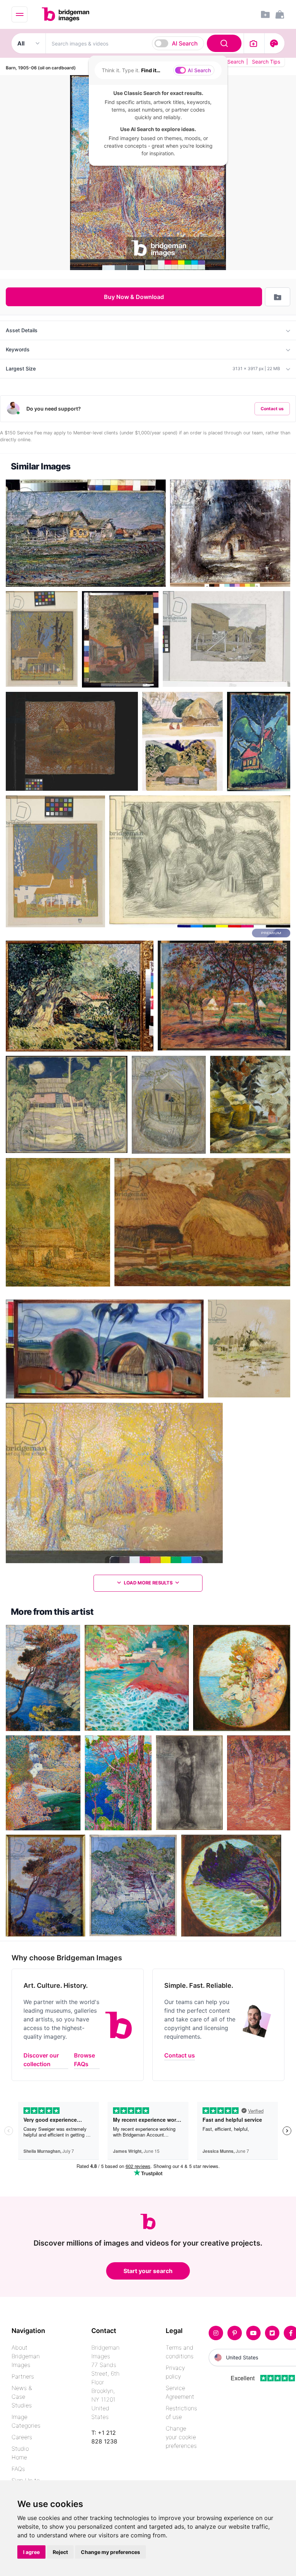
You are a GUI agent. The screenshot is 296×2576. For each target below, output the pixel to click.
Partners (23, 2376)
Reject (60, 2552)
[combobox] (145, 43)
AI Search (185, 43)
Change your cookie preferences (181, 2437)
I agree (31, 2552)
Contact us (272, 409)
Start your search (148, 2271)
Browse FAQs (84, 2060)
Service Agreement (180, 2392)
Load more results (148, 1583)
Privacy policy (175, 2372)
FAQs (18, 2469)
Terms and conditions (180, 2352)
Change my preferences (110, 2552)
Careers (22, 2437)
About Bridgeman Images (26, 2356)
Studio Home (20, 2453)
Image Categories (26, 2421)
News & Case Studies (22, 2397)
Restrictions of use (181, 2412)
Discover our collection (41, 2060)
